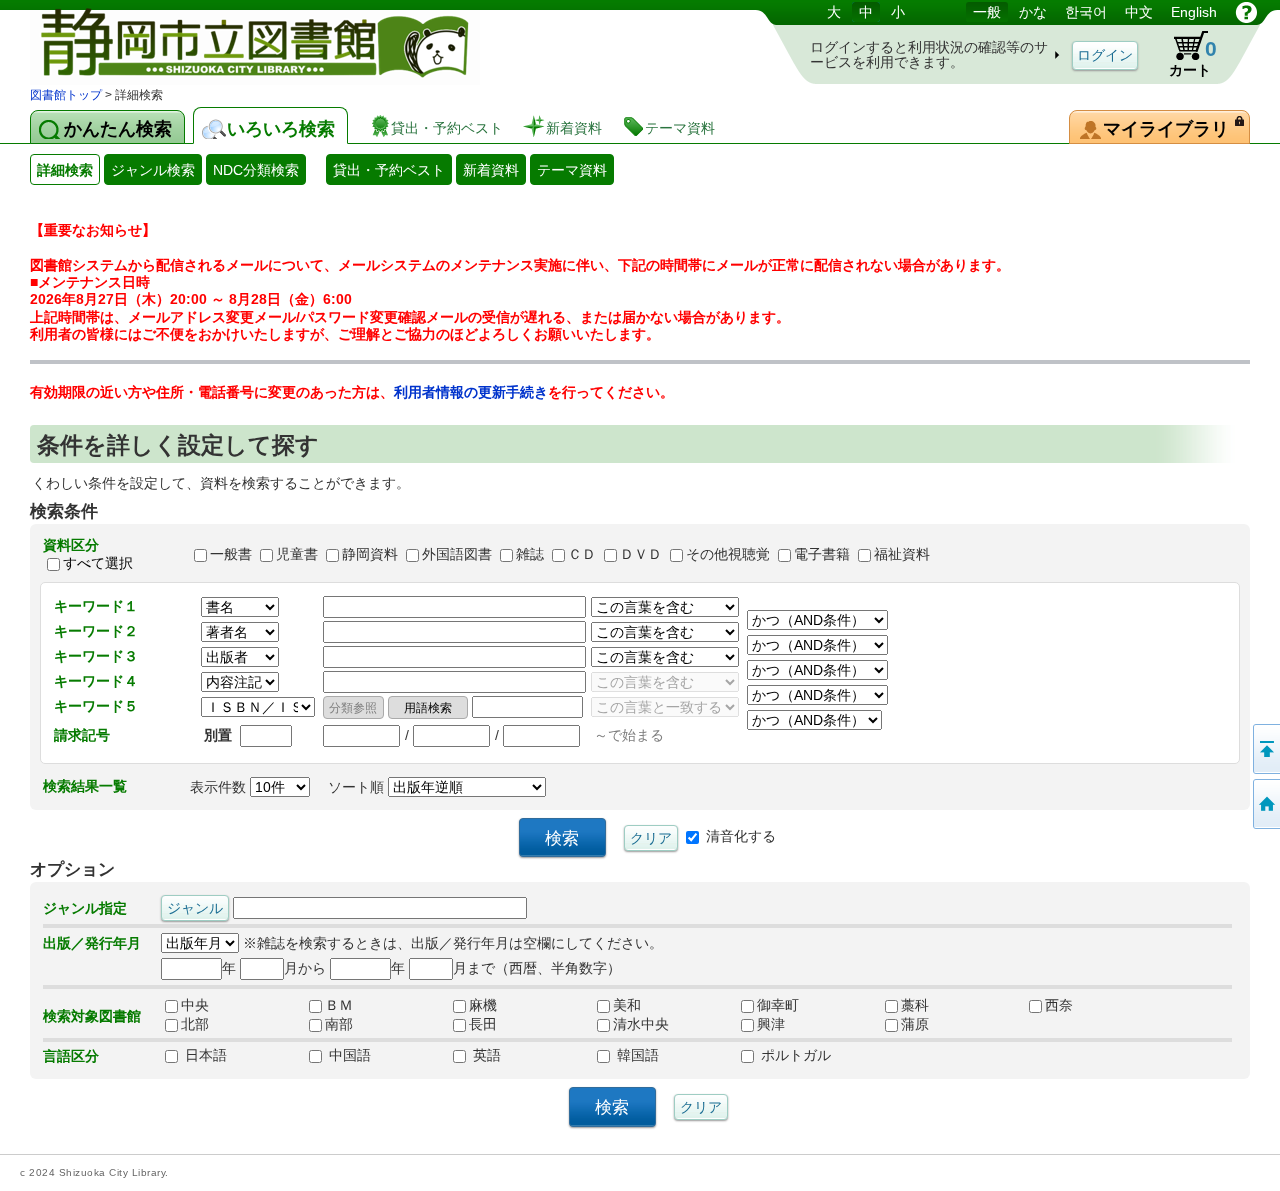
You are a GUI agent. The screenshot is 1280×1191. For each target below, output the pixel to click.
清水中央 (641, 1025)
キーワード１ (96, 606)
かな (1033, 12)
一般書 (231, 554)
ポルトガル (794, 1056)
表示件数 (220, 787)
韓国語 (636, 1056)
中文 (1139, 12)
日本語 (204, 1056)
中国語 (348, 1056)
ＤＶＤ (641, 554)
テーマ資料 (572, 170)
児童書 (297, 554)
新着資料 (491, 170)
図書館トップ (66, 95)
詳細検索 (65, 170)
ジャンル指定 (85, 908)
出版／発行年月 (92, 943)
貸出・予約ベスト (389, 170)
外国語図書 (457, 554)
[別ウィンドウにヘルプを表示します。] (1246, 12)
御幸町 (778, 1006)
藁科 (915, 1006)
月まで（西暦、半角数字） (537, 968)
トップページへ (1265, 804)
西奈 (1059, 1006)
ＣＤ (582, 554)
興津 (771, 1025)
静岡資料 (370, 554)
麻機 (483, 1006)
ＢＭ (339, 1006)
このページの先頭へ (1265, 749)
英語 (485, 1056)
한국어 (1086, 12)
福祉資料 (902, 554)
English (1194, 12)
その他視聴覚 (728, 554)
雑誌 (530, 554)
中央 (195, 1006)
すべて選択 (98, 563)
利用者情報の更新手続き (471, 392)
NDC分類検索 (256, 170)
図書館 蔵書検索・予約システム (240, 42)
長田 (483, 1025)
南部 (339, 1025)
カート (1193, 57)
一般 (987, 12)
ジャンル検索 (153, 170)
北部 (195, 1025)
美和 (627, 1006)
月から (305, 968)
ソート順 (358, 787)
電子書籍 (822, 554)
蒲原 (915, 1025)
